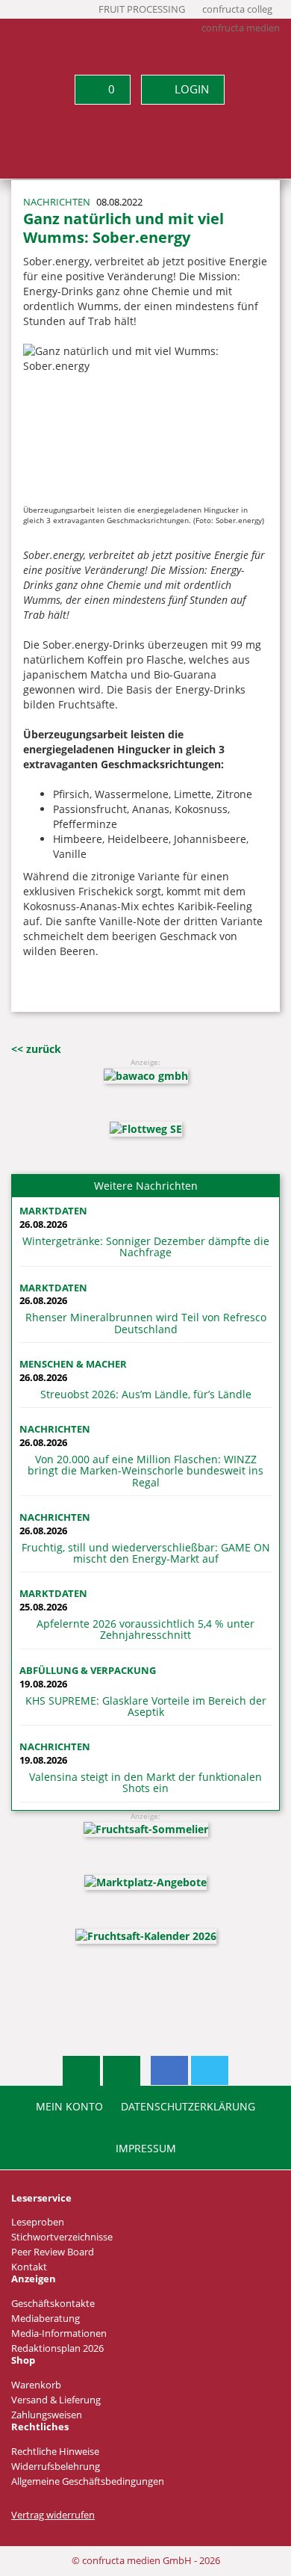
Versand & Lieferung (56, 2400)
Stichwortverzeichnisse (62, 2237)
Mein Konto (69, 2107)
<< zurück (36, 1049)
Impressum (146, 2149)
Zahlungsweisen (47, 2415)
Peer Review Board (53, 2252)
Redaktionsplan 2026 (57, 2348)
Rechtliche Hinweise (55, 2452)
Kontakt (29, 2267)
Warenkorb (36, 2385)
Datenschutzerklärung (188, 2107)
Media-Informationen (59, 2333)
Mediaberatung (46, 2319)
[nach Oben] (81, 2071)
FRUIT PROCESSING (142, 9)
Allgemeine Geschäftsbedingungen (88, 2481)
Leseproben (38, 2222)
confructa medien (241, 28)
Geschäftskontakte (53, 2304)
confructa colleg (237, 9)
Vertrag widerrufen (53, 2515)
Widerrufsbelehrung (56, 2467)
